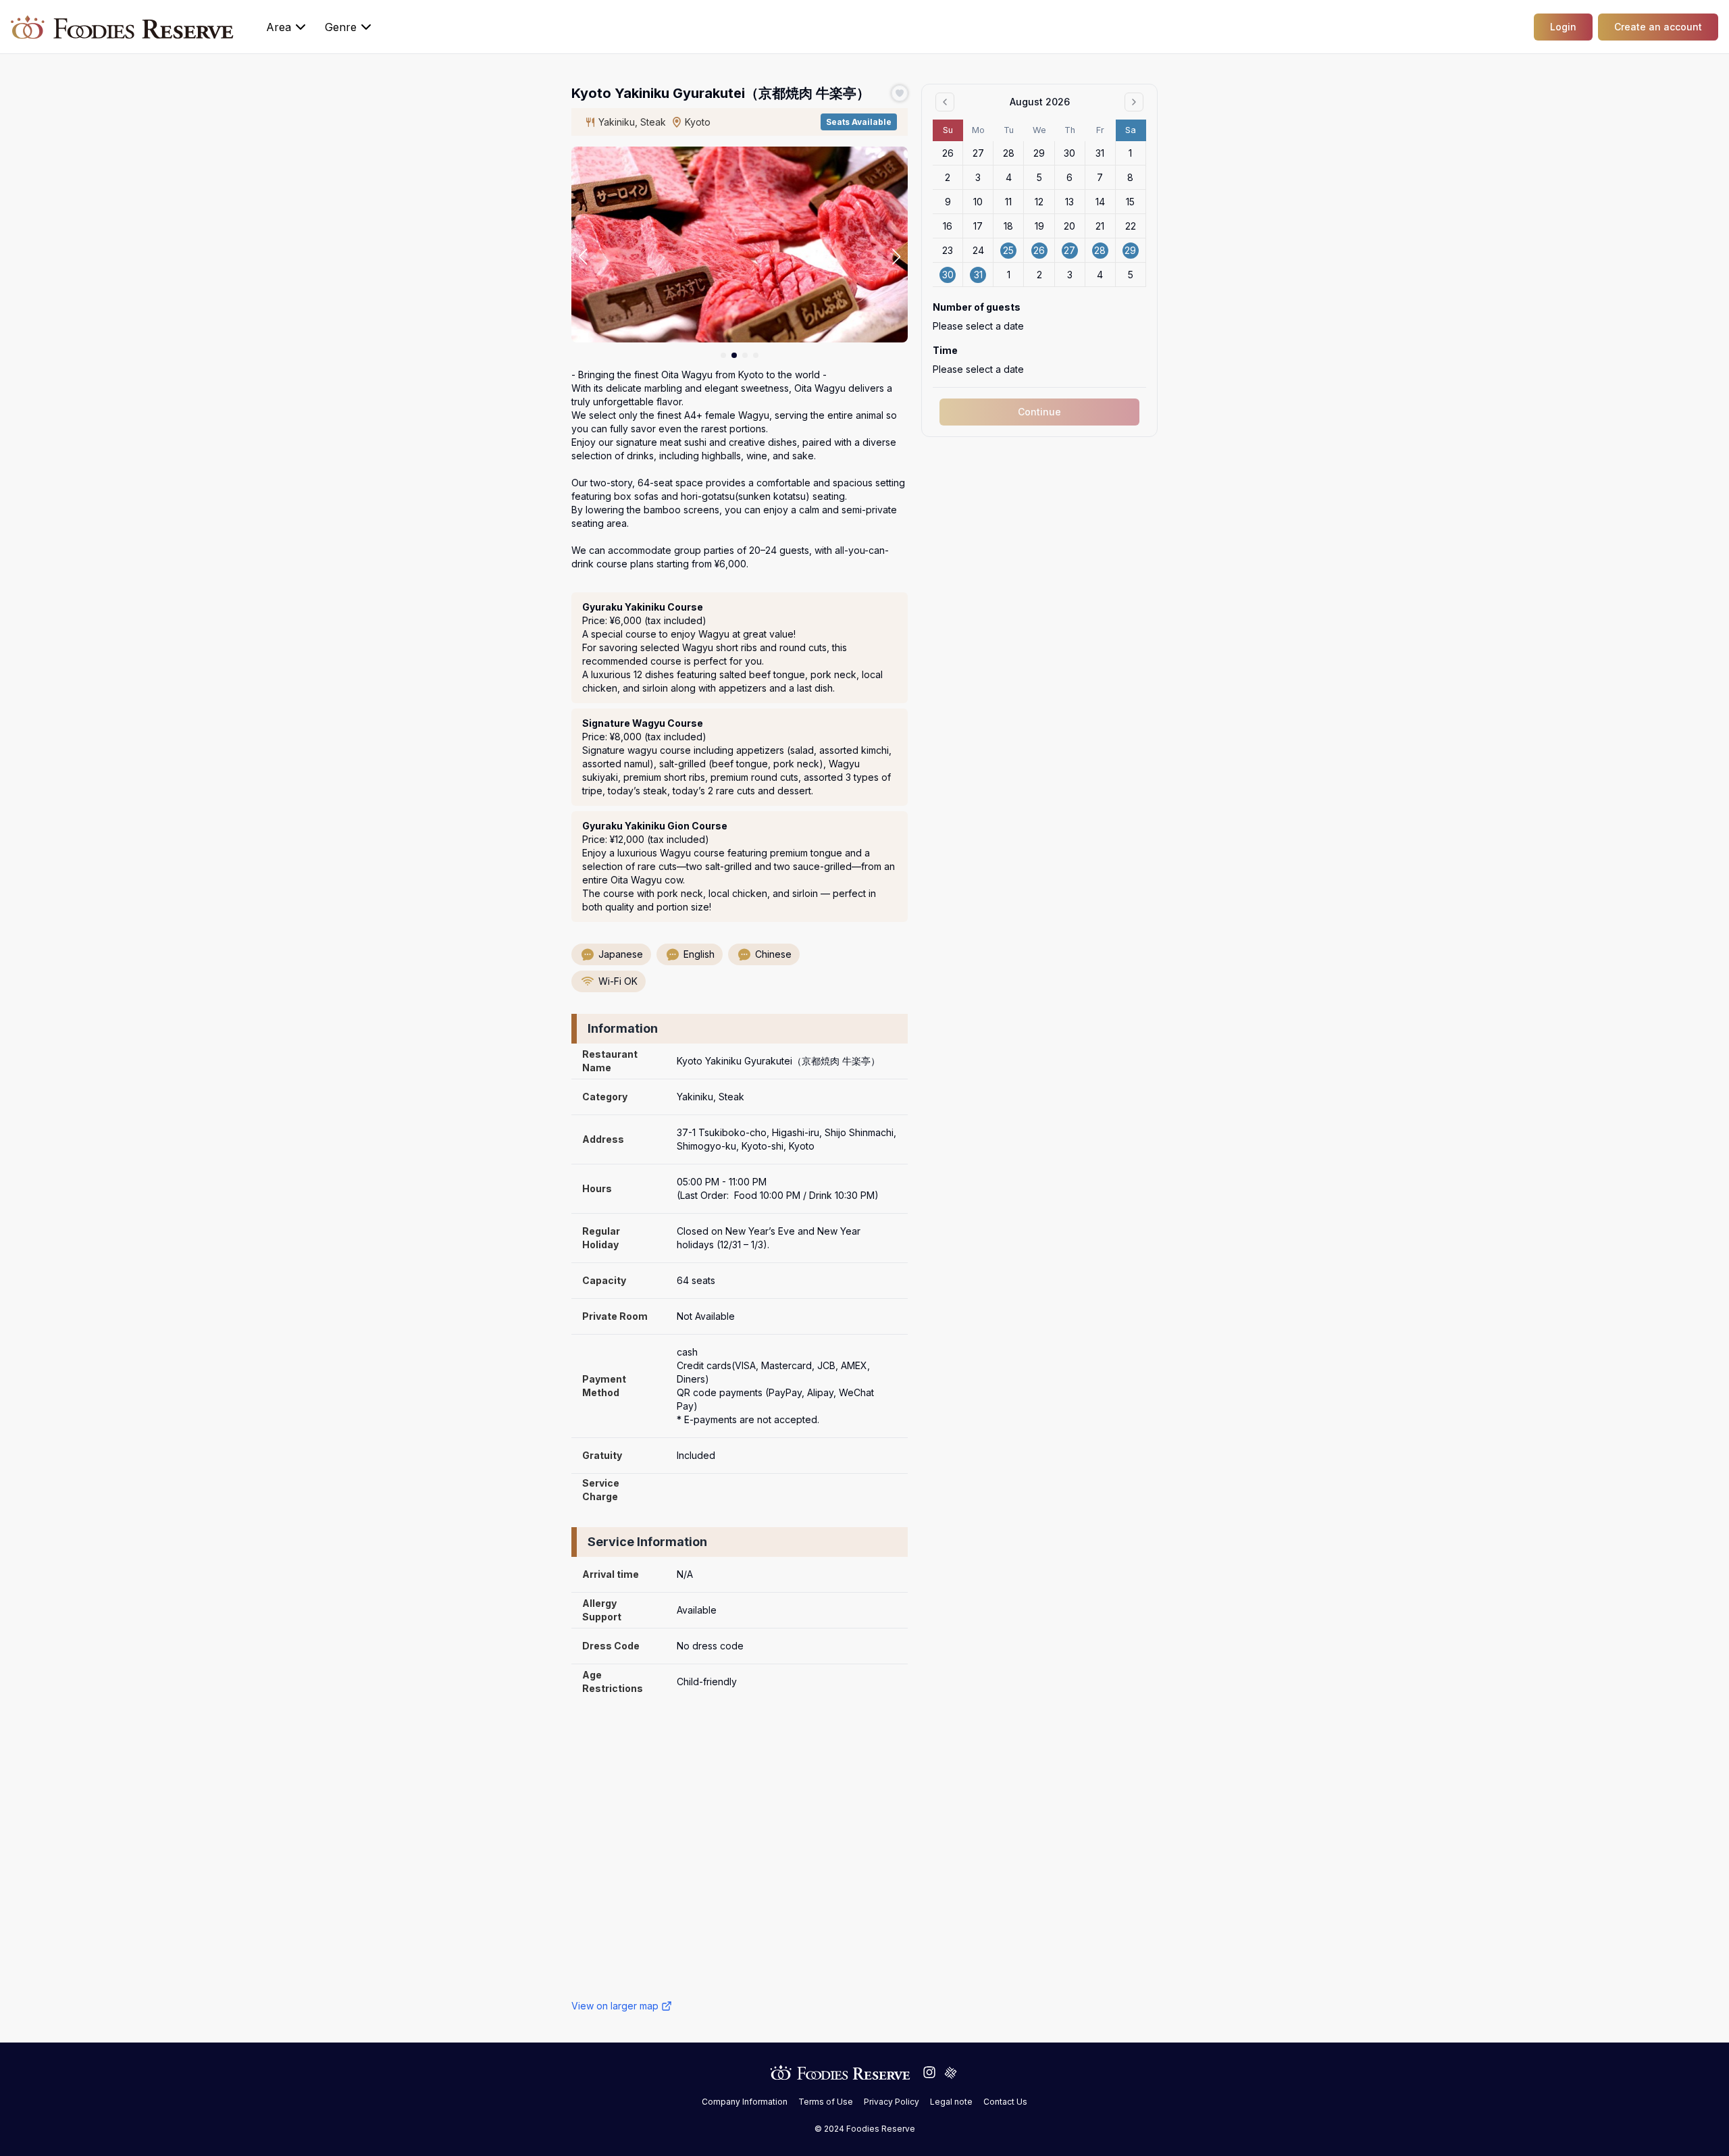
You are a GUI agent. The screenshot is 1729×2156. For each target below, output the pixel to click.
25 (1008, 250)
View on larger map (615, 2006)
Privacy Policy (892, 2102)
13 (1069, 202)
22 (1131, 226)
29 (1039, 153)
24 (978, 250)
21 (1100, 226)
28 (1009, 153)
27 (978, 153)
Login (1563, 27)
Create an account (1658, 27)
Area (279, 27)
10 (978, 202)
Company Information (745, 2102)
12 (1039, 202)
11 (1008, 202)
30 (1069, 153)
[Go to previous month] (945, 102)
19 (1039, 226)
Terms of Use (826, 2102)
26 (948, 153)
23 (948, 250)
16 (948, 226)
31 (1100, 153)
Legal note (951, 2102)
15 (1130, 202)
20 (1069, 226)
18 (1008, 226)
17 (978, 226)
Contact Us (1005, 2102)
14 (1100, 202)
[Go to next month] (1134, 102)
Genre (341, 27)
